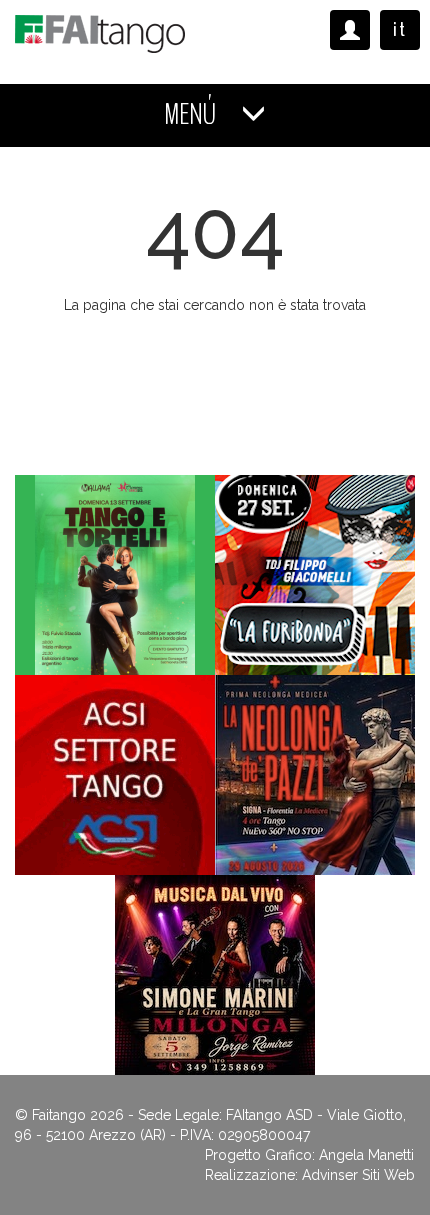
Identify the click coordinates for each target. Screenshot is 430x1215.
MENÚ (192, 114)
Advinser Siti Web (358, 1175)
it (400, 29)
